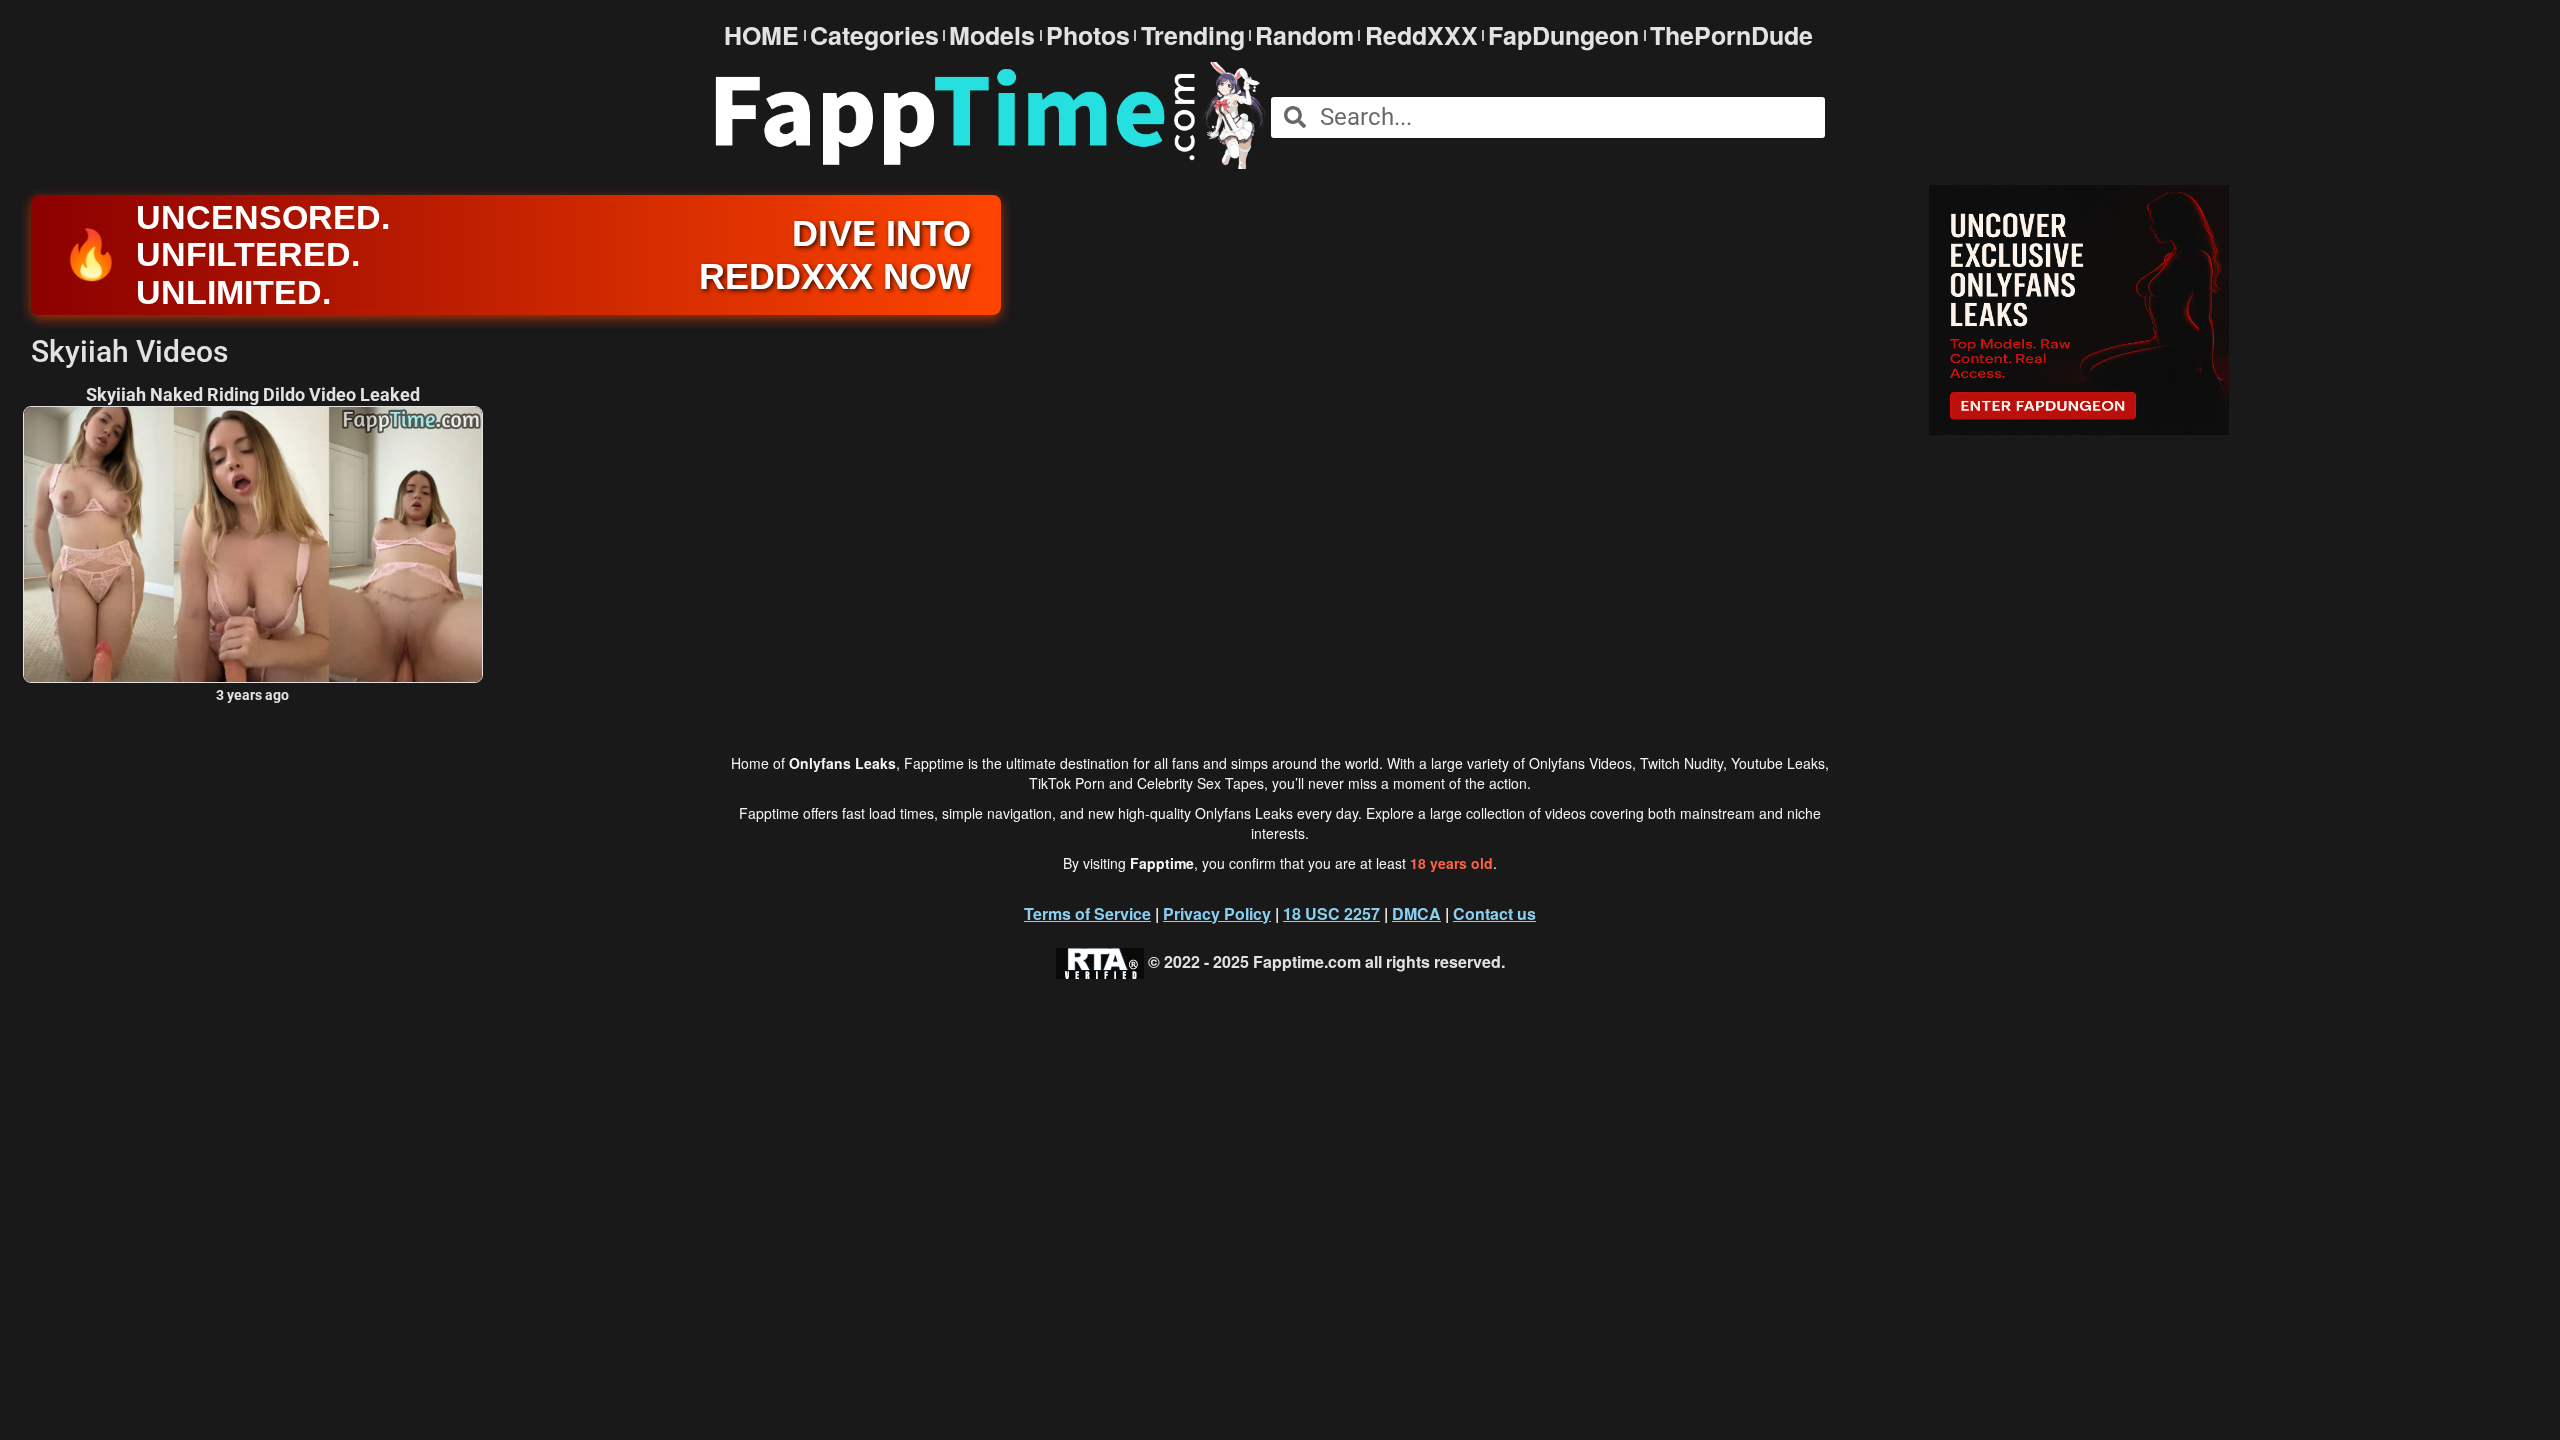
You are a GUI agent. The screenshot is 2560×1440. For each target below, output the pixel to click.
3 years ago (252, 695)
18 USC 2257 (1331, 913)
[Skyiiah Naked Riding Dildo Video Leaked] (253, 544)
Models (992, 35)
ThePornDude (1731, 35)
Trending (1193, 35)
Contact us (1494, 913)
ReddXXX (1421, 35)
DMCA (1416, 913)
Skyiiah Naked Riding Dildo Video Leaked (253, 395)
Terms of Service (1087, 913)
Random (1304, 35)
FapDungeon (1563, 35)
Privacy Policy (1217, 913)
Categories (874, 35)
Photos (1088, 35)
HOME (761, 35)
